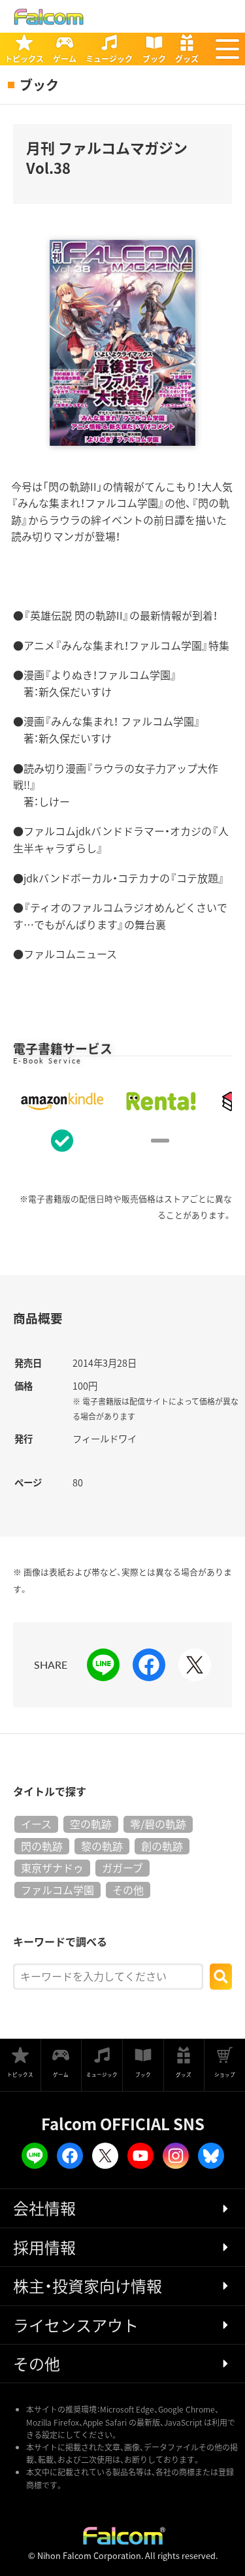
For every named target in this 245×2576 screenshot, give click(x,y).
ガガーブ (122, 1867)
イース (36, 1824)
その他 (128, 1890)
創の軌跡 (162, 1846)
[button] (227, 49)
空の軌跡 (91, 1824)
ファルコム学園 (57, 1890)
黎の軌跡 (102, 1846)
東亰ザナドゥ (52, 1867)
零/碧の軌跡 (158, 1824)
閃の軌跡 (42, 1846)
